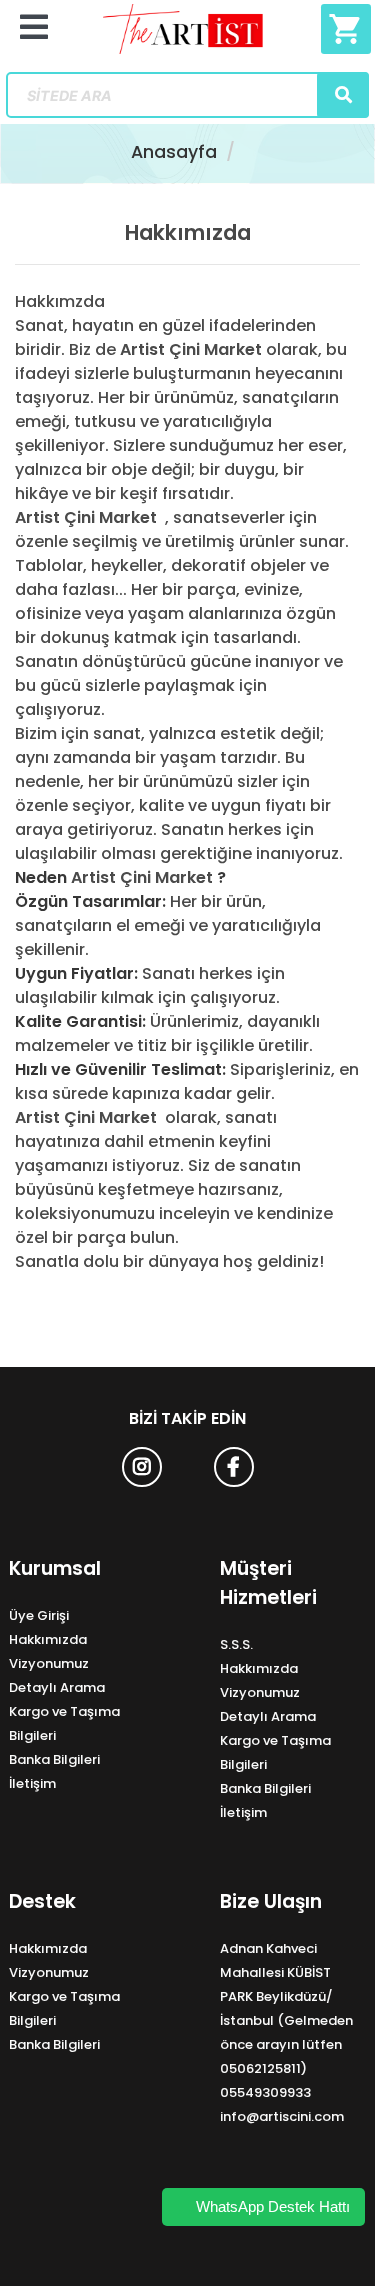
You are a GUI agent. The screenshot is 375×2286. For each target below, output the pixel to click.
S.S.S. (236, 1644)
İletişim (32, 1783)
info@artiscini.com (282, 2116)
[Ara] (343, 95)
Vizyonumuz (49, 1663)
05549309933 (265, 2092)
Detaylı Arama (57, 1687)
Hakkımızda (48, 1639)
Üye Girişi (39, 1615)
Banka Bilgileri (54, 1759)
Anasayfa (174, 152)
